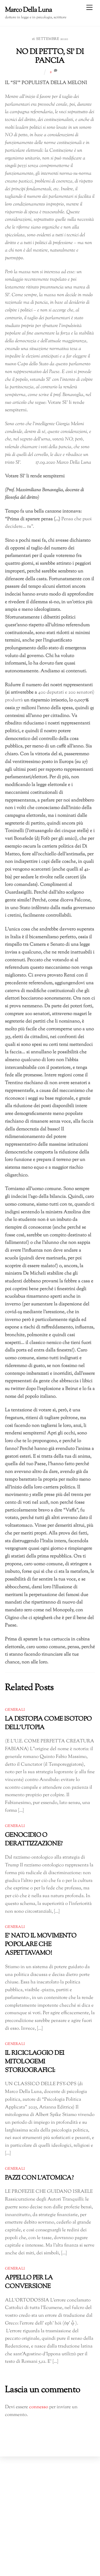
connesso (39, 2407)
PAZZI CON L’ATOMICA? (39, 2178)
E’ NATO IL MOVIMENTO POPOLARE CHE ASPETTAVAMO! (41, 1944)
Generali (15, 1710)
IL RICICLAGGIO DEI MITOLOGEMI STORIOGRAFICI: (35, 2062)
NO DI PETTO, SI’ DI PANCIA (50, 56)
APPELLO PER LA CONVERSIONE (29, 2282)
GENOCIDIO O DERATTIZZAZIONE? (34, 1839)
